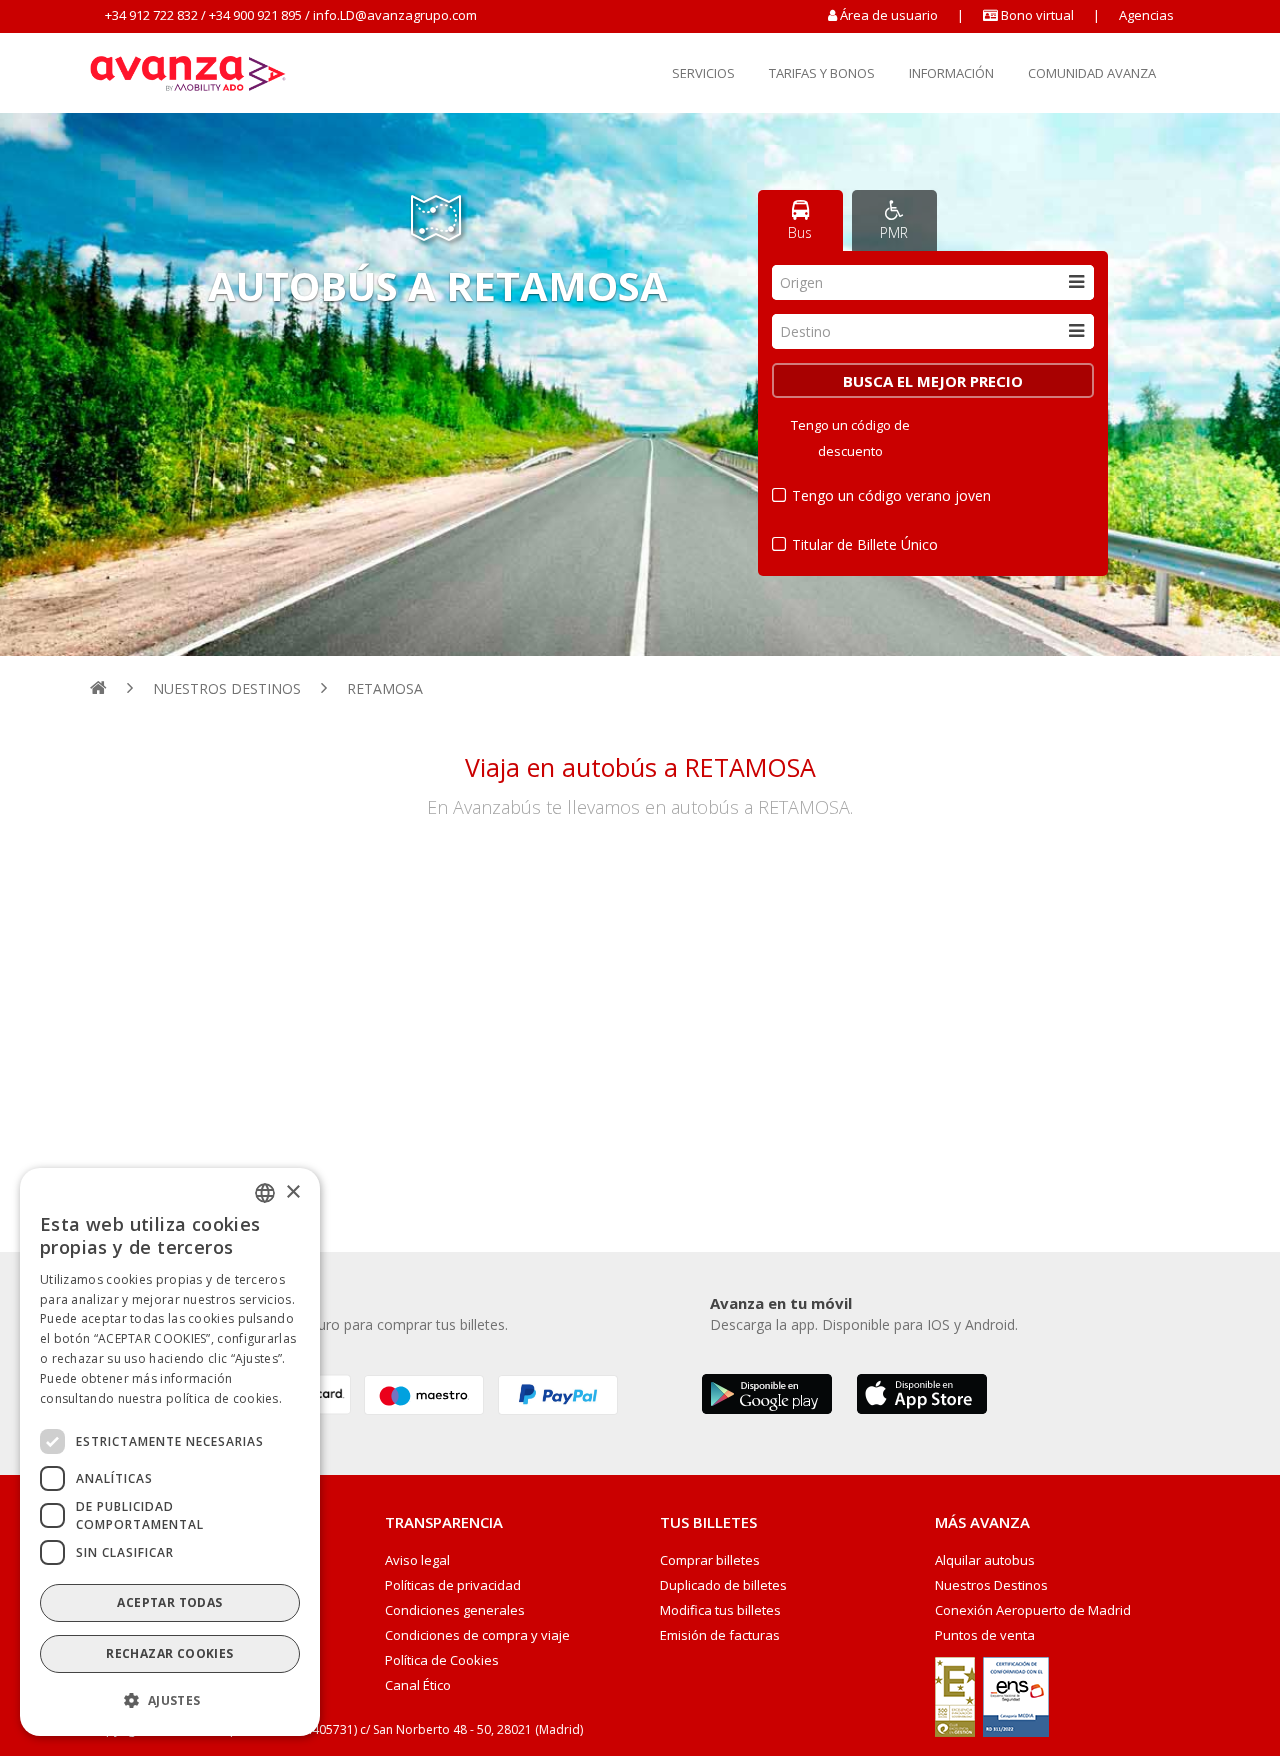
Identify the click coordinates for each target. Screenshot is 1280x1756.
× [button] (292, 1191)
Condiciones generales (455, 1610)
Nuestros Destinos (991, 1585)
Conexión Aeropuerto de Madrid (1033, 1610)
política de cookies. (224, 1397)
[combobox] (933, 282)
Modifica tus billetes (720, 1610)
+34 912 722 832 (151, 15)
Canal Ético (418, 1685)
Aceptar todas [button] (169, 1602)
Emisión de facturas (720, 1635)
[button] (170, 1701)
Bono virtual (1036, 15)
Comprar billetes (710, 1560)
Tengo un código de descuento (850, 438)
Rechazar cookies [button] (169, 1653)
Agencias (1146, 15)
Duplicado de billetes (723, 1585)
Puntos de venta (985, 1635)
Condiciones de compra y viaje (477, 1635)
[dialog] (170, 1452)
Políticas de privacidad (453, 1585)
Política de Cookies (442, 1660)
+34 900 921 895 (255, 15)
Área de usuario (889, 15)
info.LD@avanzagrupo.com (395, 15)
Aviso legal (417, 1560)
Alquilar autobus (985, 1560)
